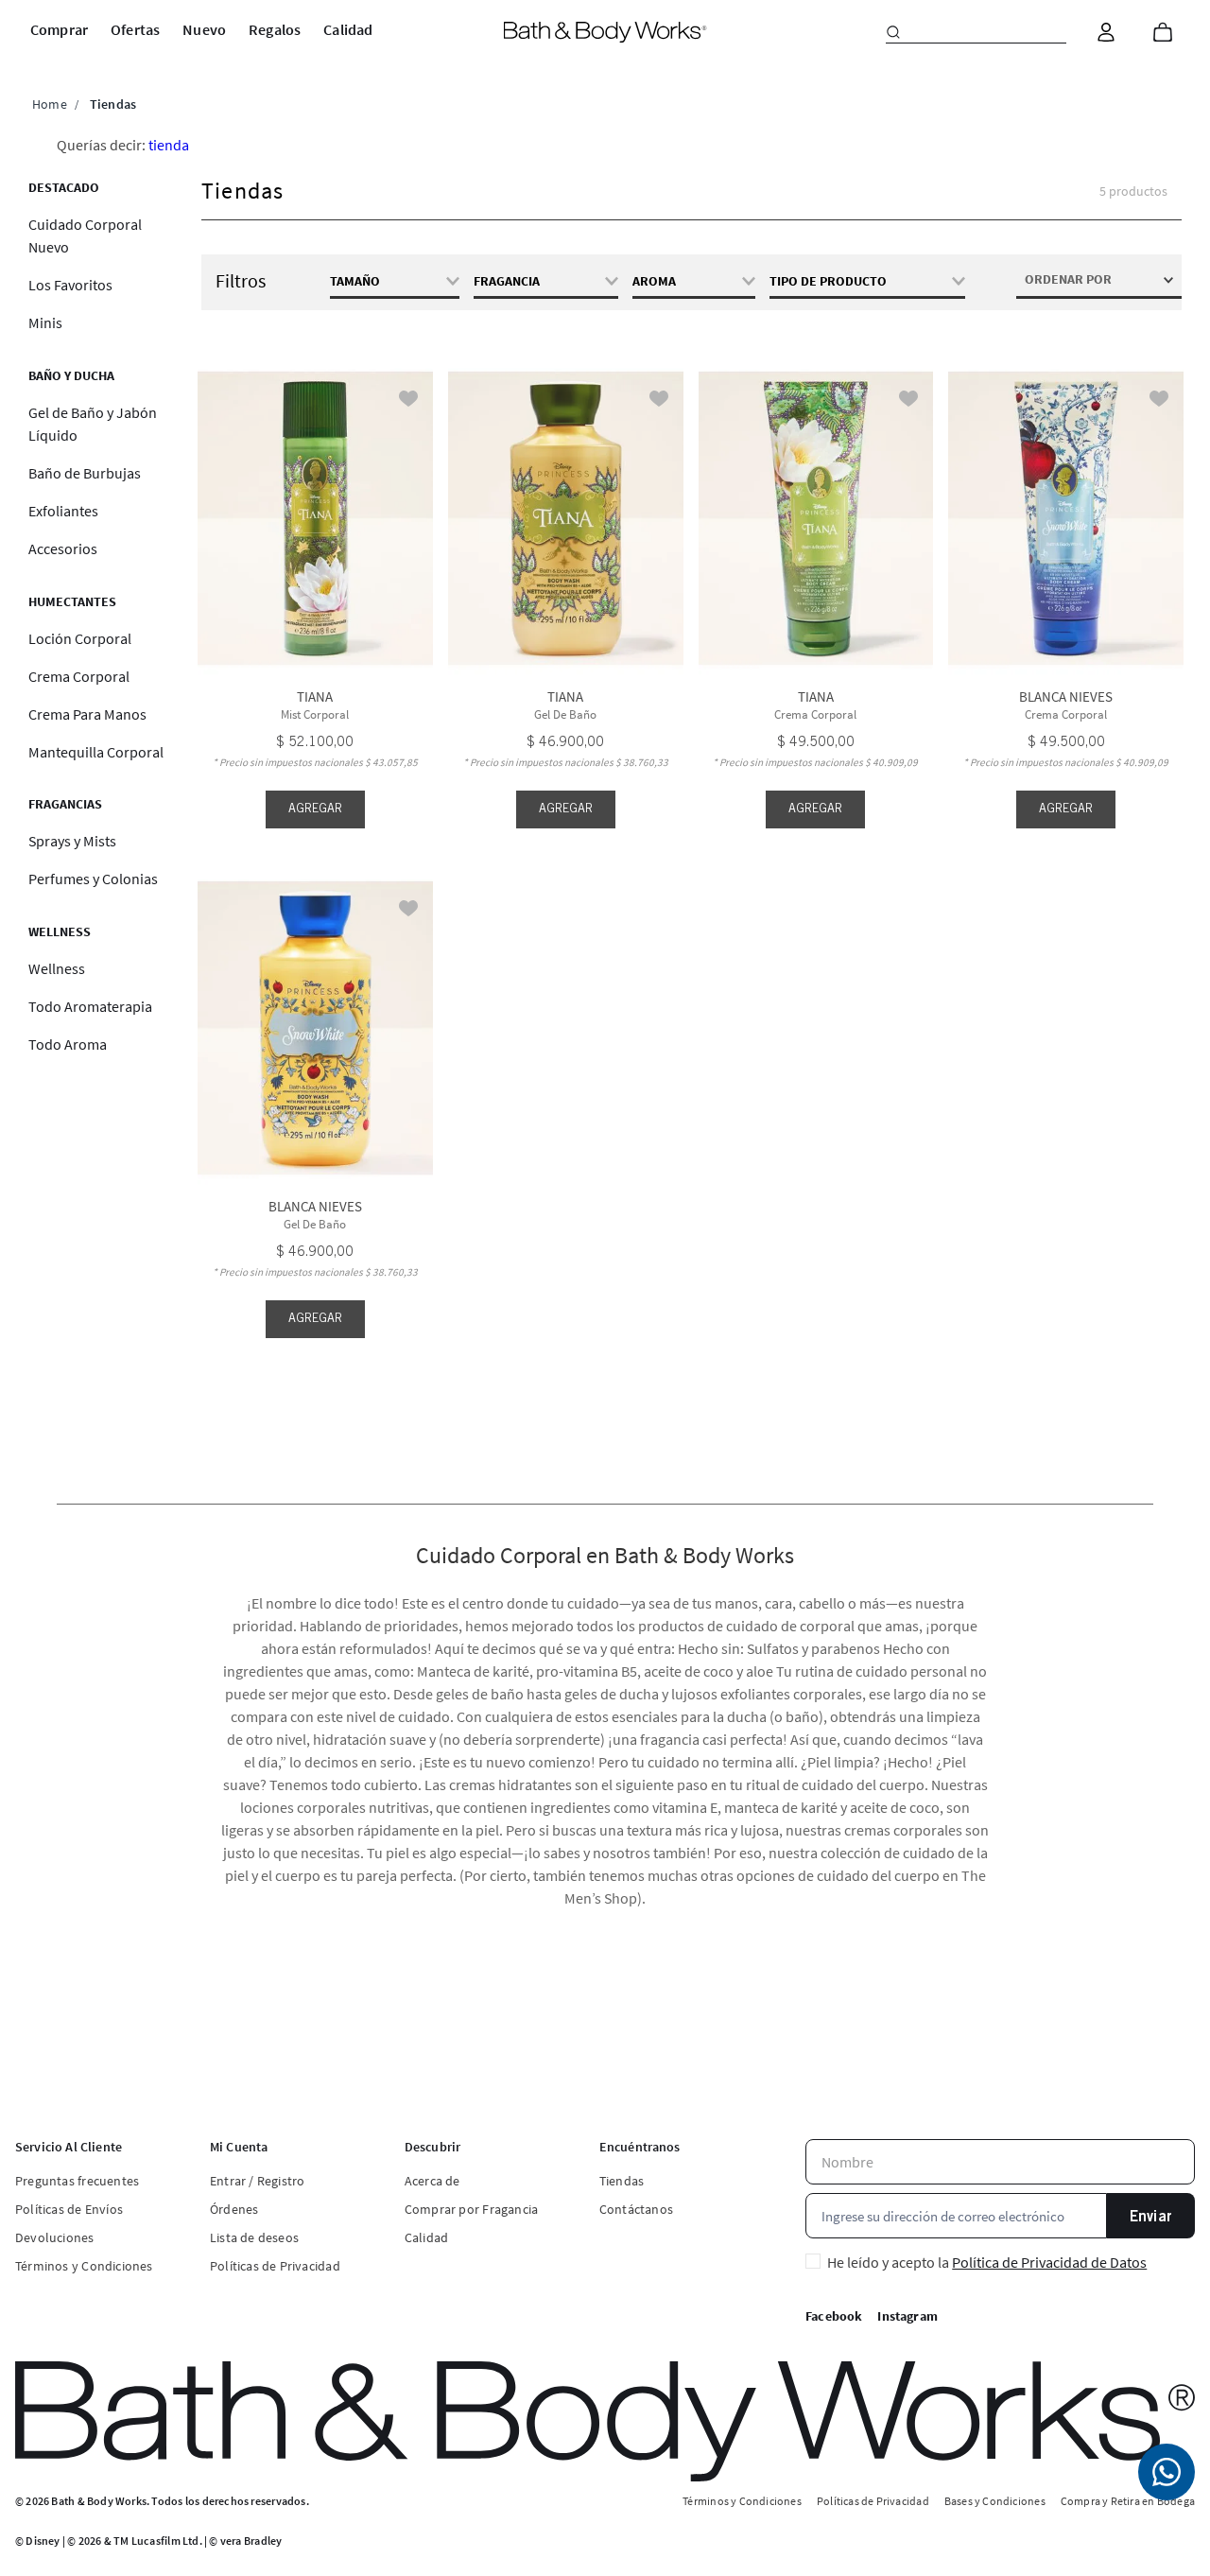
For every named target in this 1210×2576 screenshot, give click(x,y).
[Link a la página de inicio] (50, 104)
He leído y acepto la (987, 2262)
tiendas (113, 104)
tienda (169, 145)
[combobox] (976, 32)
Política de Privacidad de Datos (1049, 2262)
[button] (693, 281)
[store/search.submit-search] (893, 32)
